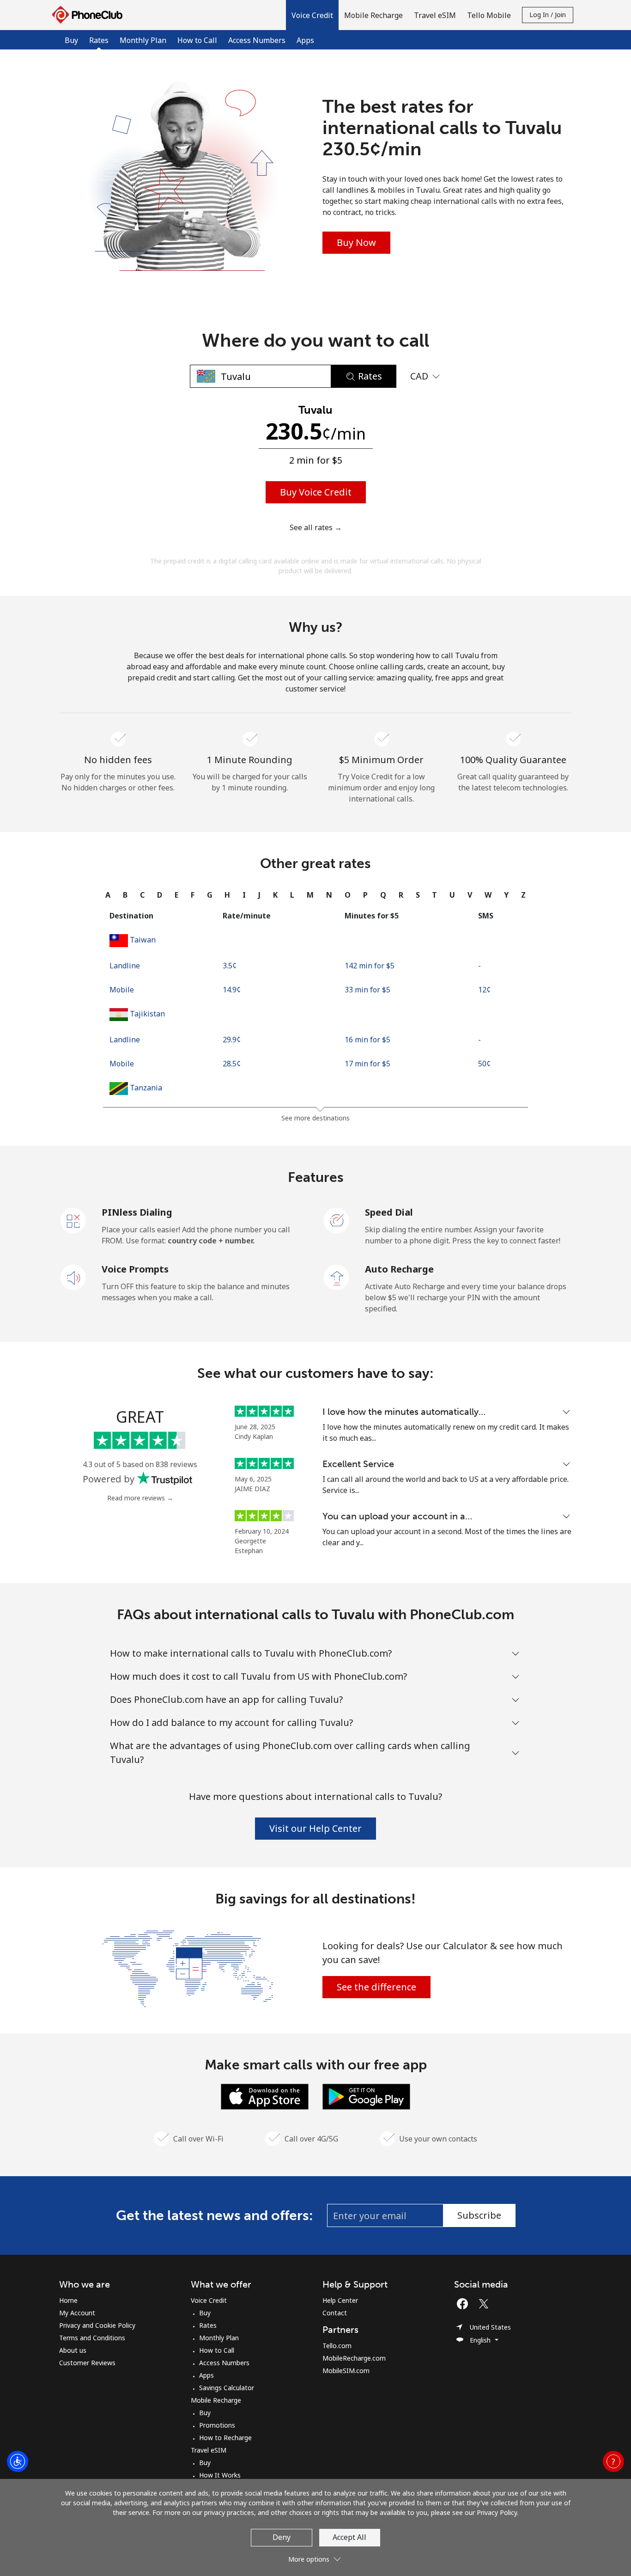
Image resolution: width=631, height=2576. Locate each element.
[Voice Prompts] (73, 1277)
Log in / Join (548, 15)
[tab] (108, 895)
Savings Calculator (227, 2388)
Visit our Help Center (315, 1828)
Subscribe (479, 2215)
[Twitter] (486, 2304)
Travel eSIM (209, 2450)
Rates (208, 2325)
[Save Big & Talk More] (188, 1968)
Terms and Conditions (92, 2338)
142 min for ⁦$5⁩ (370, 966)
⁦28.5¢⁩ (232, 1064)
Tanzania (146, 1088)
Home (68, 2300)
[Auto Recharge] (337, 1277)
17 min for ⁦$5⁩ (367, 1064)
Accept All (349, 2537)
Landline (125, 966)
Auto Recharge (399, 1269)
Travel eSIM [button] (435, 15)
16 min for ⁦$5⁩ (367, 1040)
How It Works (220, 2475)
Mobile (122, 990)
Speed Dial (389, 1212)
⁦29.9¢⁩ (232, 1040)
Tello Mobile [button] (489, 15)
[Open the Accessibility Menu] (18, 2461)
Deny (282, 2537)
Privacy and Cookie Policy (97, 2325)
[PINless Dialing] (73, 1220)
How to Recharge (225, 2438)
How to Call (197, 40)
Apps (305, 40)
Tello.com (337, 2346)
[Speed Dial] (337, 1220)
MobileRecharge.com (354, 2358)
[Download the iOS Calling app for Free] (265, 2096)
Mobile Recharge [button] (373, 15)
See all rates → (316, 527)
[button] (312, 15)
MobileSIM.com (346, 2371)
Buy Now (356, 242)
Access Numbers (257, 40)
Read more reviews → (140, 1498)
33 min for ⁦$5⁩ (367, 990)
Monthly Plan (143, 40)
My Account (77, 2313)
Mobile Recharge (216, 2400)
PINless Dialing (137, 1212)
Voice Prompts (135, 1269)
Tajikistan (147, 1014)
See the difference (376, 1987)
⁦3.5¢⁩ (230, 966)
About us (73, 2350)
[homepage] (90, 15)
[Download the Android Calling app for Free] (366, 2096)
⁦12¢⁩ (484, 990)
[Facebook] (465, 2304)
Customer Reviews (87, 2363)
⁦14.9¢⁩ (232, 990)
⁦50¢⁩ (484, 1064)
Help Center (340, 2300)
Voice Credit (209, 2300)
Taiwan (143, 940)
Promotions (217, 2425)
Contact (335, 2313)
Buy (71, 40)
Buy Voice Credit (316, 492)
